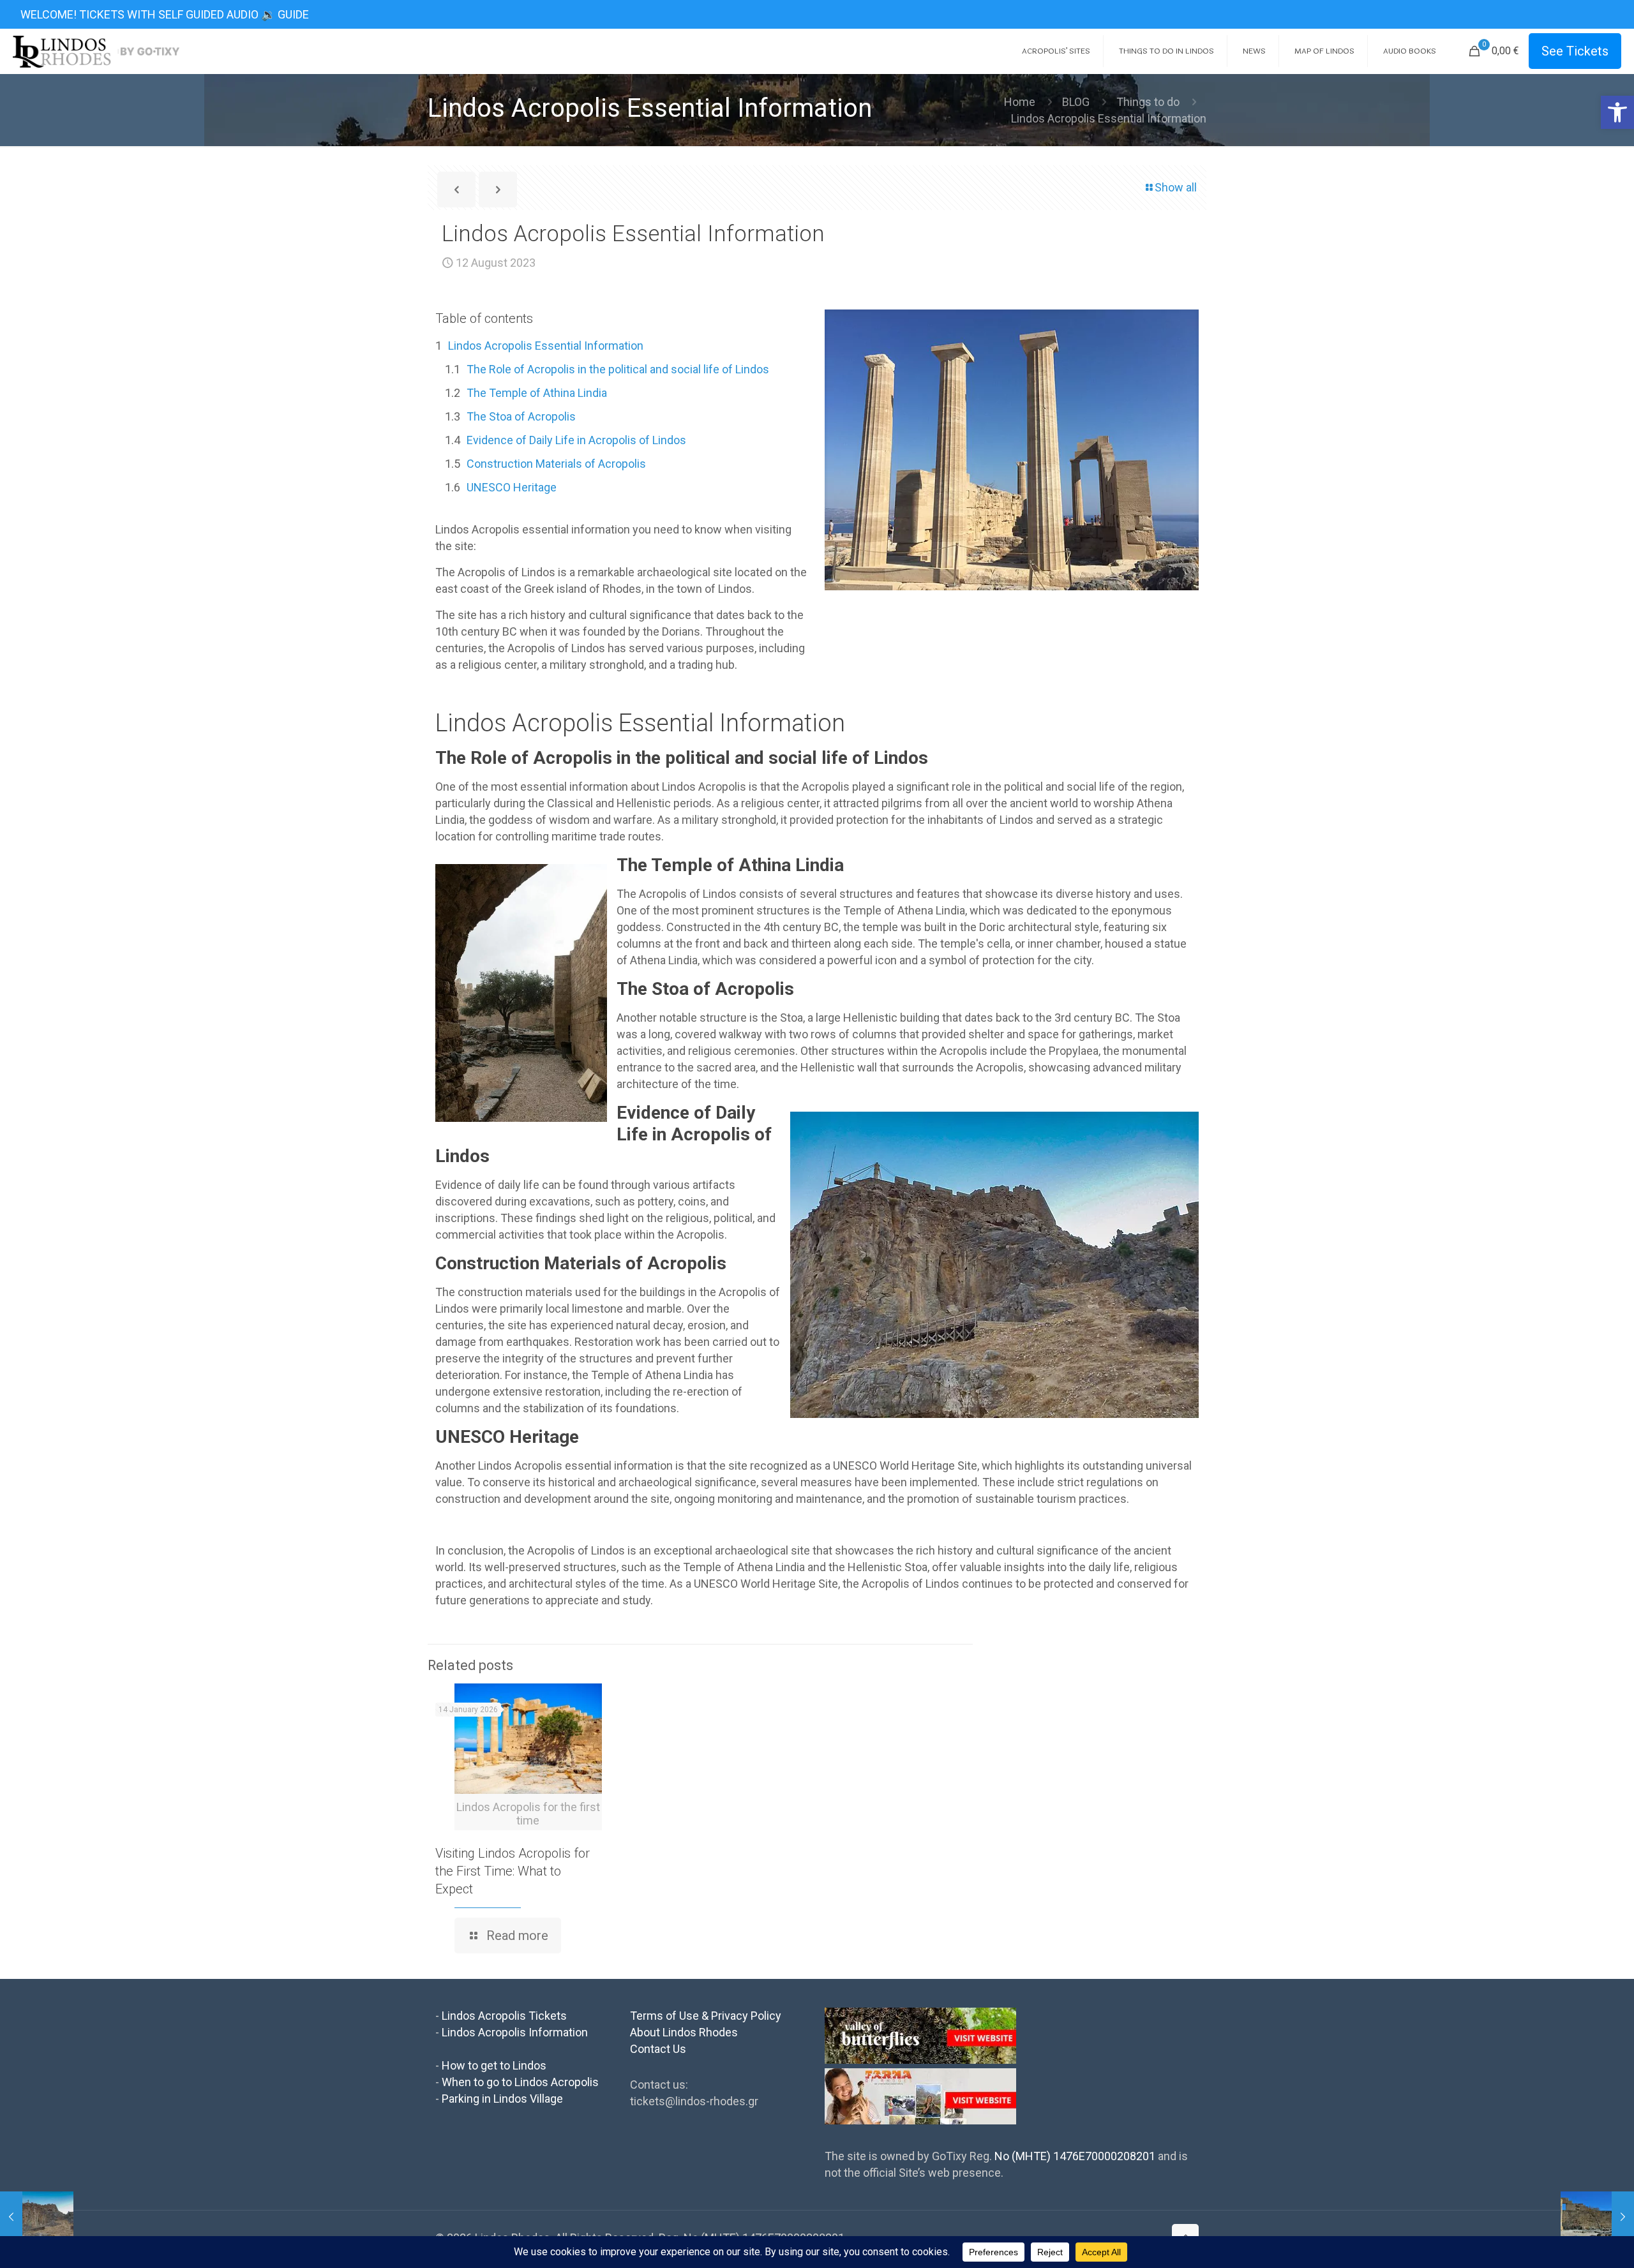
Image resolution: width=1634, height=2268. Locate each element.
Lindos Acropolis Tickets (504, 2016)
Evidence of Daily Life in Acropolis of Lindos (576, 440)
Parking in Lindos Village (502, 2099)
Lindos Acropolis (524, 723)
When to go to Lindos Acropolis (520, 2082)
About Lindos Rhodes (684, 2032)
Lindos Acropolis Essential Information (546, 346)
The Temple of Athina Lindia (537, 393)
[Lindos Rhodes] (96, 51)
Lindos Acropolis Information (515, 2032)
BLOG (1076, 102)
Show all (1176, 187)
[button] (1617, 112)
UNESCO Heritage (512, 487)
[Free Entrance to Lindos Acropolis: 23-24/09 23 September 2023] (1597, 2217)
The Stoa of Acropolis (521, 416)
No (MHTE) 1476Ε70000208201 (1075, 2156)
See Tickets (1575, 51)
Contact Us (658, 2049)
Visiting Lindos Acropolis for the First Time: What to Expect (513, 1871)
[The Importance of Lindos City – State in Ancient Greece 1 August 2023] (37, 2217)
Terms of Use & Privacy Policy (706, 2016)
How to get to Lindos (494, 2065)
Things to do (1148, 102)
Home (1020, 102)
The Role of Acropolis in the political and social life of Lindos (618, 369)
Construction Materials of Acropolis (556, 464)
